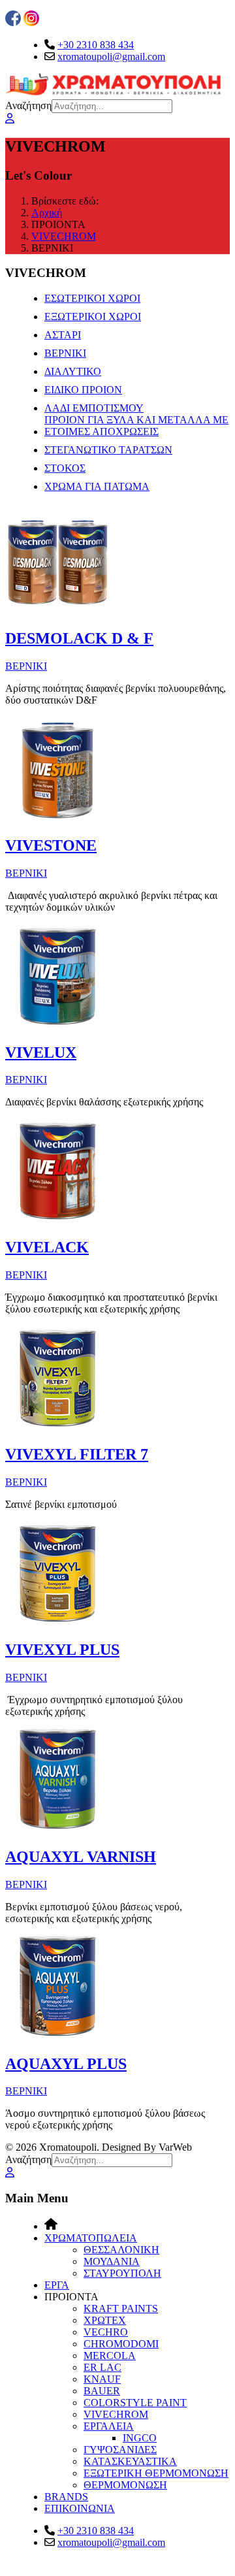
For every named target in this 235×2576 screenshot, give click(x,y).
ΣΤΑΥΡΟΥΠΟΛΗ (122, 2273)
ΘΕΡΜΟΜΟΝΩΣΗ (125, 2485)
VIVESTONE (51, 845)
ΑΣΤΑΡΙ (63, 335)
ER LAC (102, 2367)
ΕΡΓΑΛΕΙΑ (109, 2426)
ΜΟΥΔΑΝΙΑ (112, 2261)
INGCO (140, 2438)
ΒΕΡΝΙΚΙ (65, 353)
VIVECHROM (116, 2414)
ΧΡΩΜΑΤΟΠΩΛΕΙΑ (91, 2238)
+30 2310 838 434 (96, 45)
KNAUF (102, 2379)
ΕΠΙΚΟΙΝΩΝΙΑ (80, 2508)
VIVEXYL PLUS (62, 1650)
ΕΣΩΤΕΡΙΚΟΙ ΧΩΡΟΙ (92, 298)
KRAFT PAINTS (121, 2308)
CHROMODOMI (121, 2344)
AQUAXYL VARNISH (81, 1857)
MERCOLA (110, 2356)
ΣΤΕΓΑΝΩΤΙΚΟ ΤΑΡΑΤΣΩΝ (108, 450)
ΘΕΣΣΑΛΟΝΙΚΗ (121, 2250)
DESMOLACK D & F (79, 638)
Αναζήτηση (28, 106)
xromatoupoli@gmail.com (111, 57)
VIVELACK (47, 1247)
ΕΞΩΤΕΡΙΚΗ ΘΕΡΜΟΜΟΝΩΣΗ (156, 2473)
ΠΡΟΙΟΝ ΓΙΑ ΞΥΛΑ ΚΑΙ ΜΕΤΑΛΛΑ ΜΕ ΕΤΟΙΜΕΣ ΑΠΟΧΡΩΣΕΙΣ (136, 426)
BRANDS (66, 2497)
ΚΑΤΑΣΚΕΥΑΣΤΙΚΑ (130, 2461)
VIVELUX (41, 1052)
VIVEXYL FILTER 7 (77, 1454)
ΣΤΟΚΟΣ (65, 468)
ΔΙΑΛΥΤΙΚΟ (73, 371)
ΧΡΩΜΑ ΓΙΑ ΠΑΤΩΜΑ (97, 486)
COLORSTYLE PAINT (135, 2403)
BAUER (102, 2391)
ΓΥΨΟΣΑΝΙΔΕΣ (120, 2450)
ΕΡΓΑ (57, 2285)
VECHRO (106, 2332)
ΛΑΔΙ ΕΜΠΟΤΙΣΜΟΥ (94, 408)
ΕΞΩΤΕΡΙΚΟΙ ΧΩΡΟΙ (93, 317)
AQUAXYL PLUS (66, 2064)
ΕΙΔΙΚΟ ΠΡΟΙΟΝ (83, 390)
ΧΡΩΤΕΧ (105, 2320)
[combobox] (112, 106)
